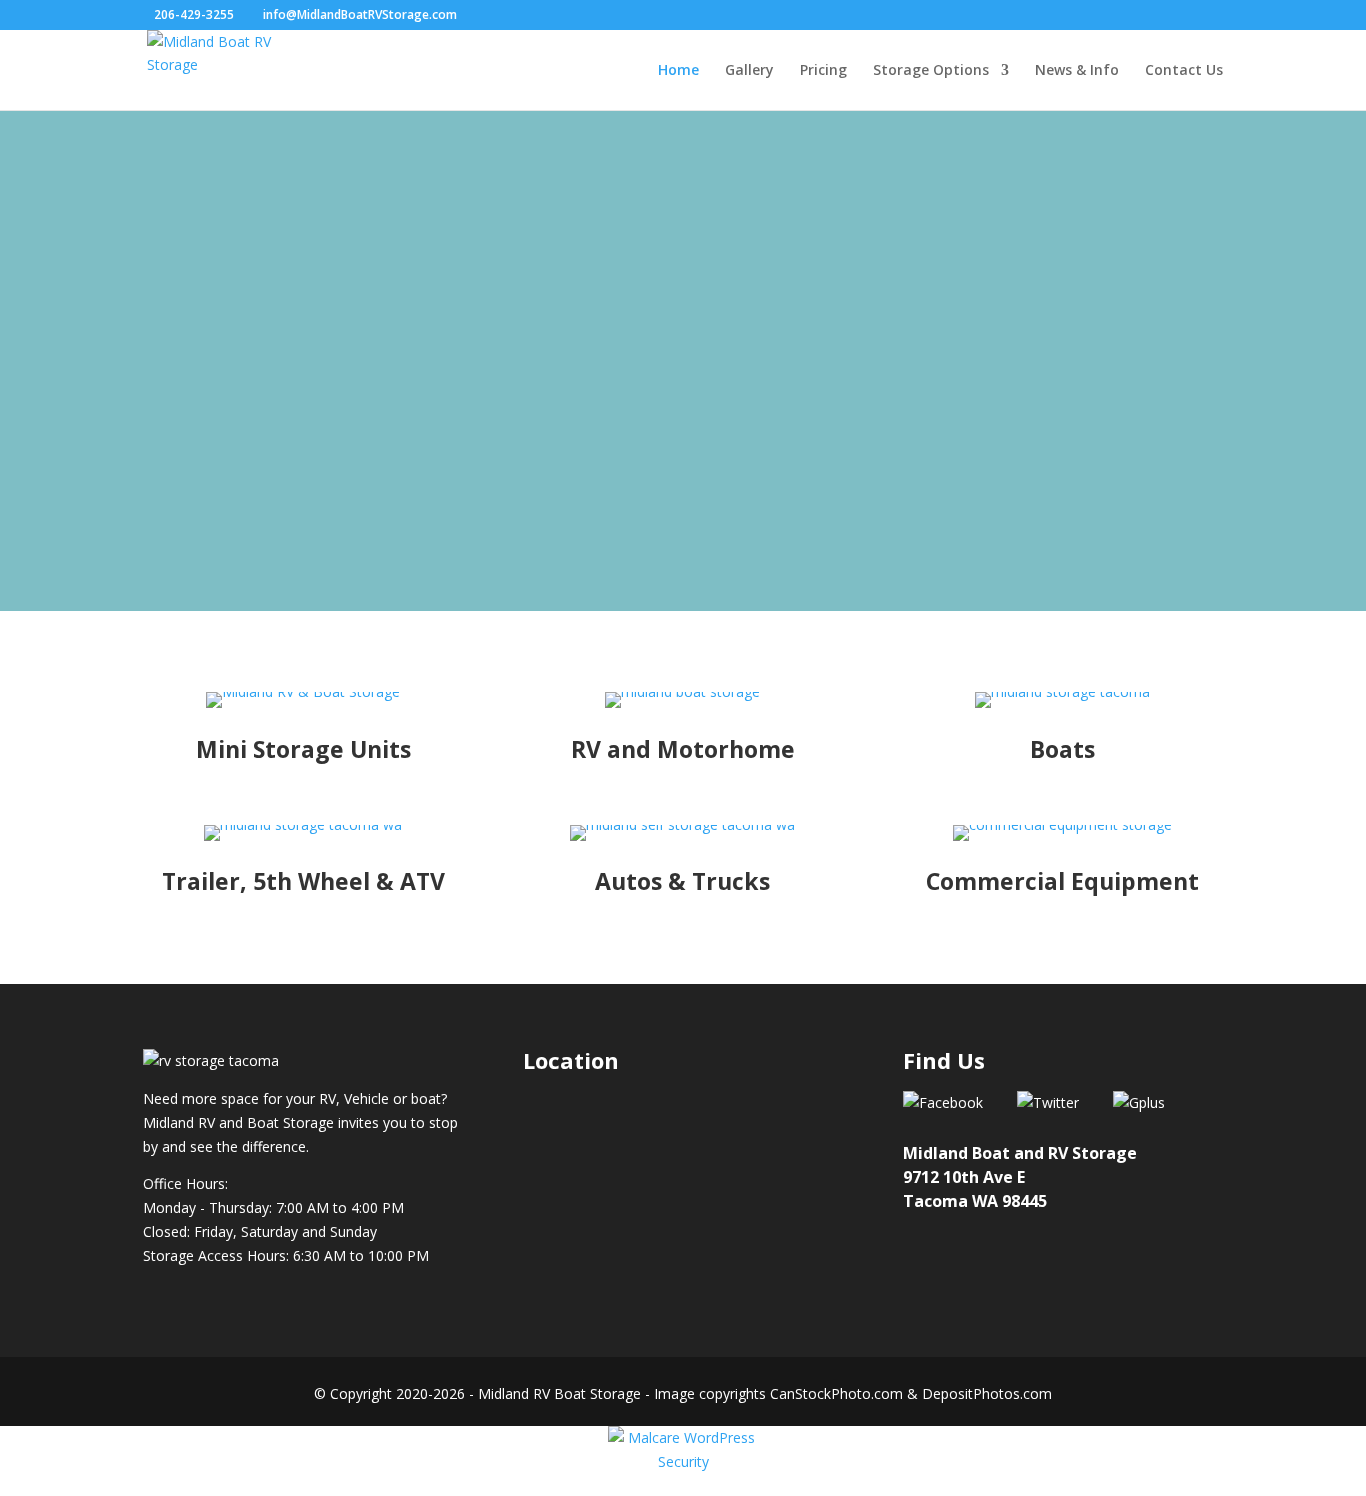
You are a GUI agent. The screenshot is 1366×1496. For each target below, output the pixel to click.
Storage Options (931, 71)
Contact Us (1184, 71)
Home (678, 71)
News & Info (1077, 71)
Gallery (749, 71)
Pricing (823, 71)
